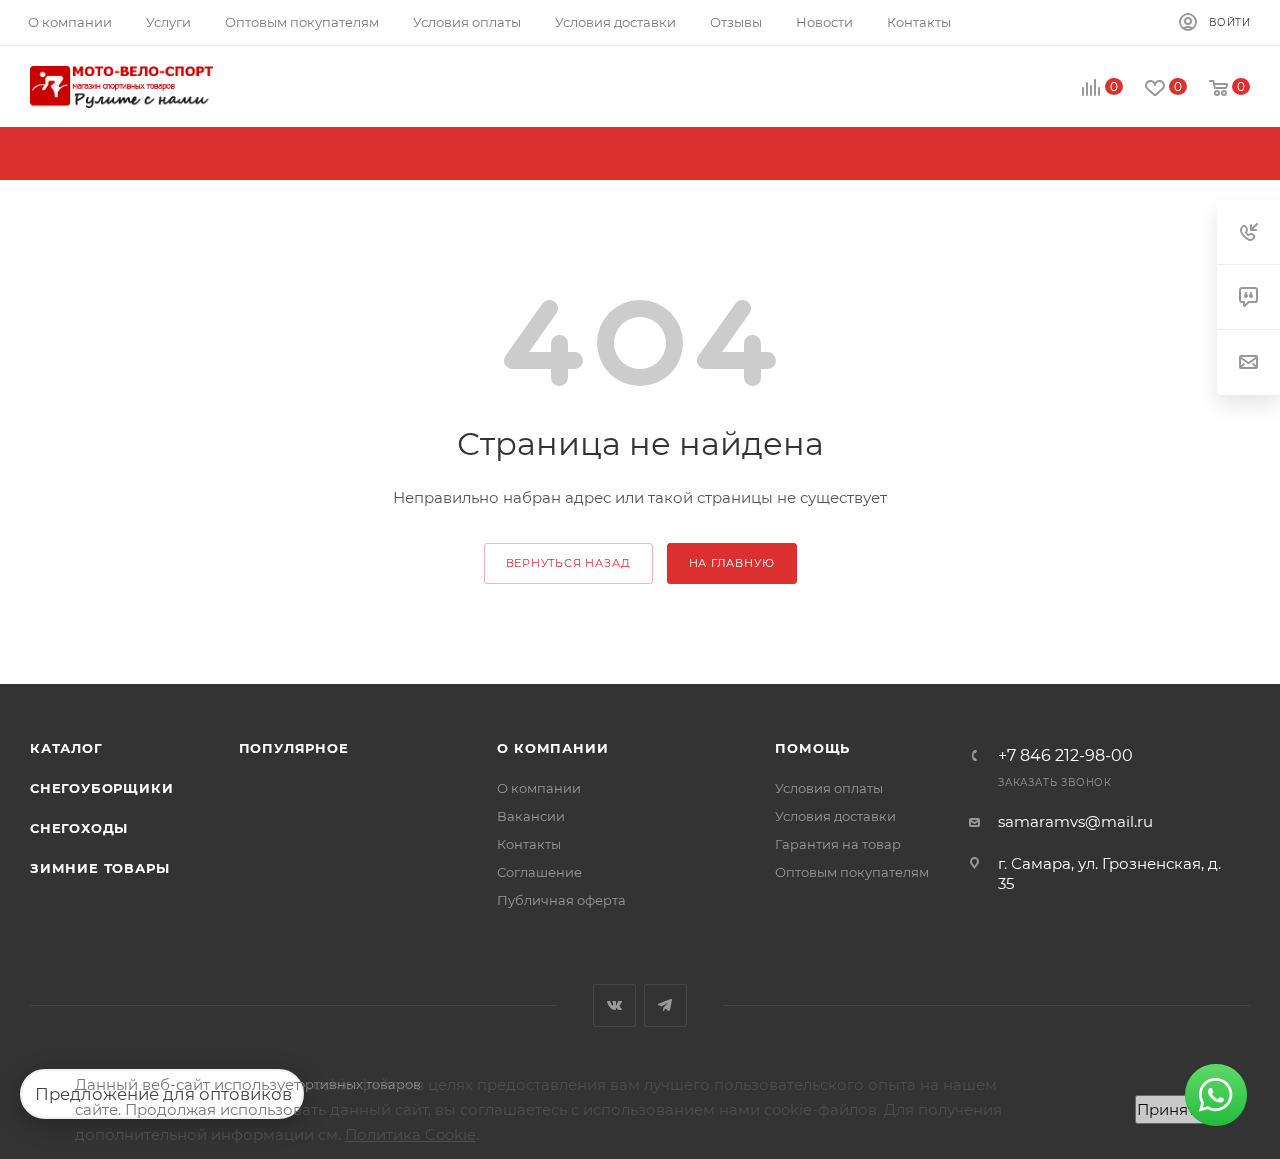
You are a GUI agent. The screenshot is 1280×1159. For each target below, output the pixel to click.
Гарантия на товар (838, 844)
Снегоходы (79, 828)
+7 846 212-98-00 (1065, 756)
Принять (1170, 1109)
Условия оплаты (829, 788)
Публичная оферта (561, 900)
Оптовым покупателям (852, 872)
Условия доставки (835, 816)
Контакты (529, 844)
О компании (552, 748)
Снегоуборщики (101, 788)
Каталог (66, 748)
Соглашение (539, 872)
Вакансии (531, 816)
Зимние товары (99, 868)
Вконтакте (614, 1005)
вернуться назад (568, 563)
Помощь (812, 748)
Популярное (294, 748)
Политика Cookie (410, 1134)
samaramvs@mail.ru (1075, 821)
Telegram (665, 1005)
